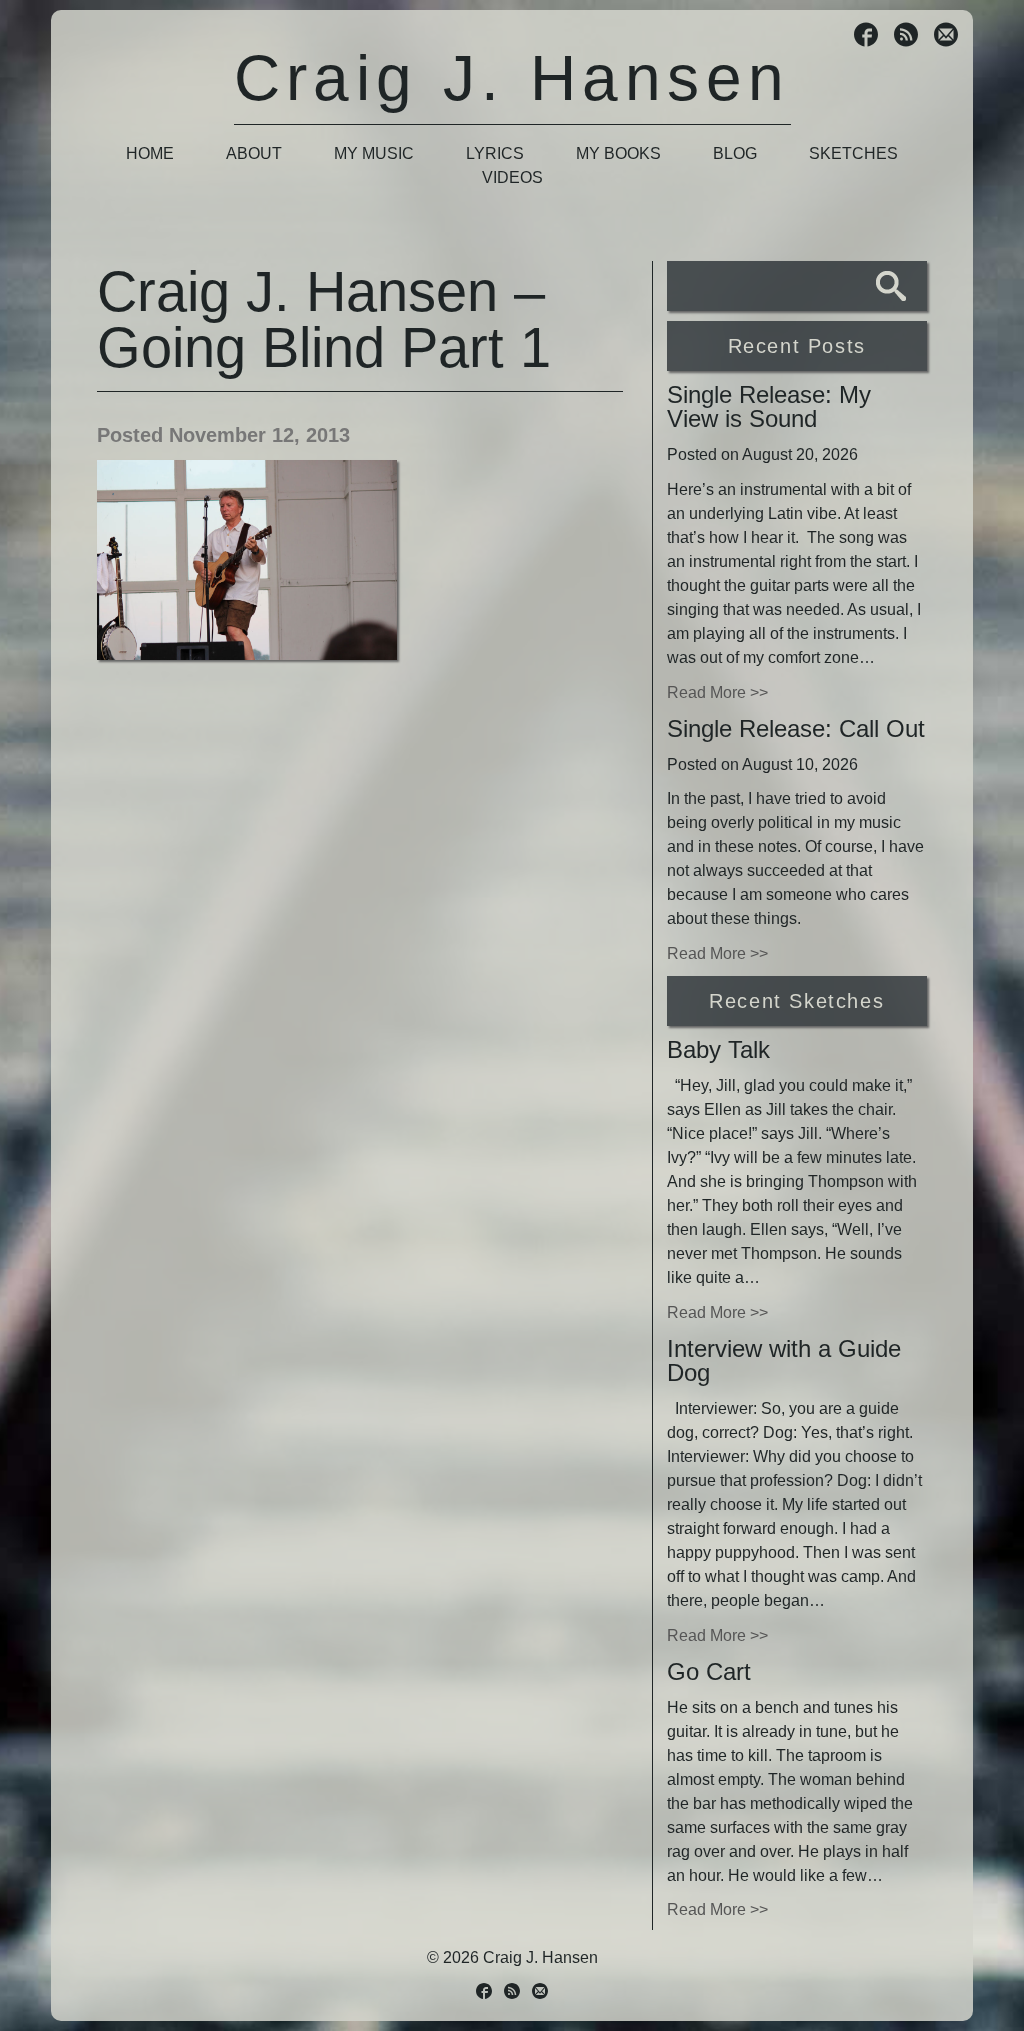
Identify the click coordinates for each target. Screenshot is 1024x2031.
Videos (512, 177)
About (254, 153)
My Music (374, 153)
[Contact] (946, 36)
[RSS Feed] (906, 36)
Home (150, 153)
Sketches (853, 153)
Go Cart (709, 1671)
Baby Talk (718, 1049)
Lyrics (495, 153)
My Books (618, 153)
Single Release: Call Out (796, 728)
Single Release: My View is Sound (769, 406)
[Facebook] (866, 36)
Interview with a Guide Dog (784, 1360)
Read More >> (717, 692)
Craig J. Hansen (512, 78)
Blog (735, 153)
